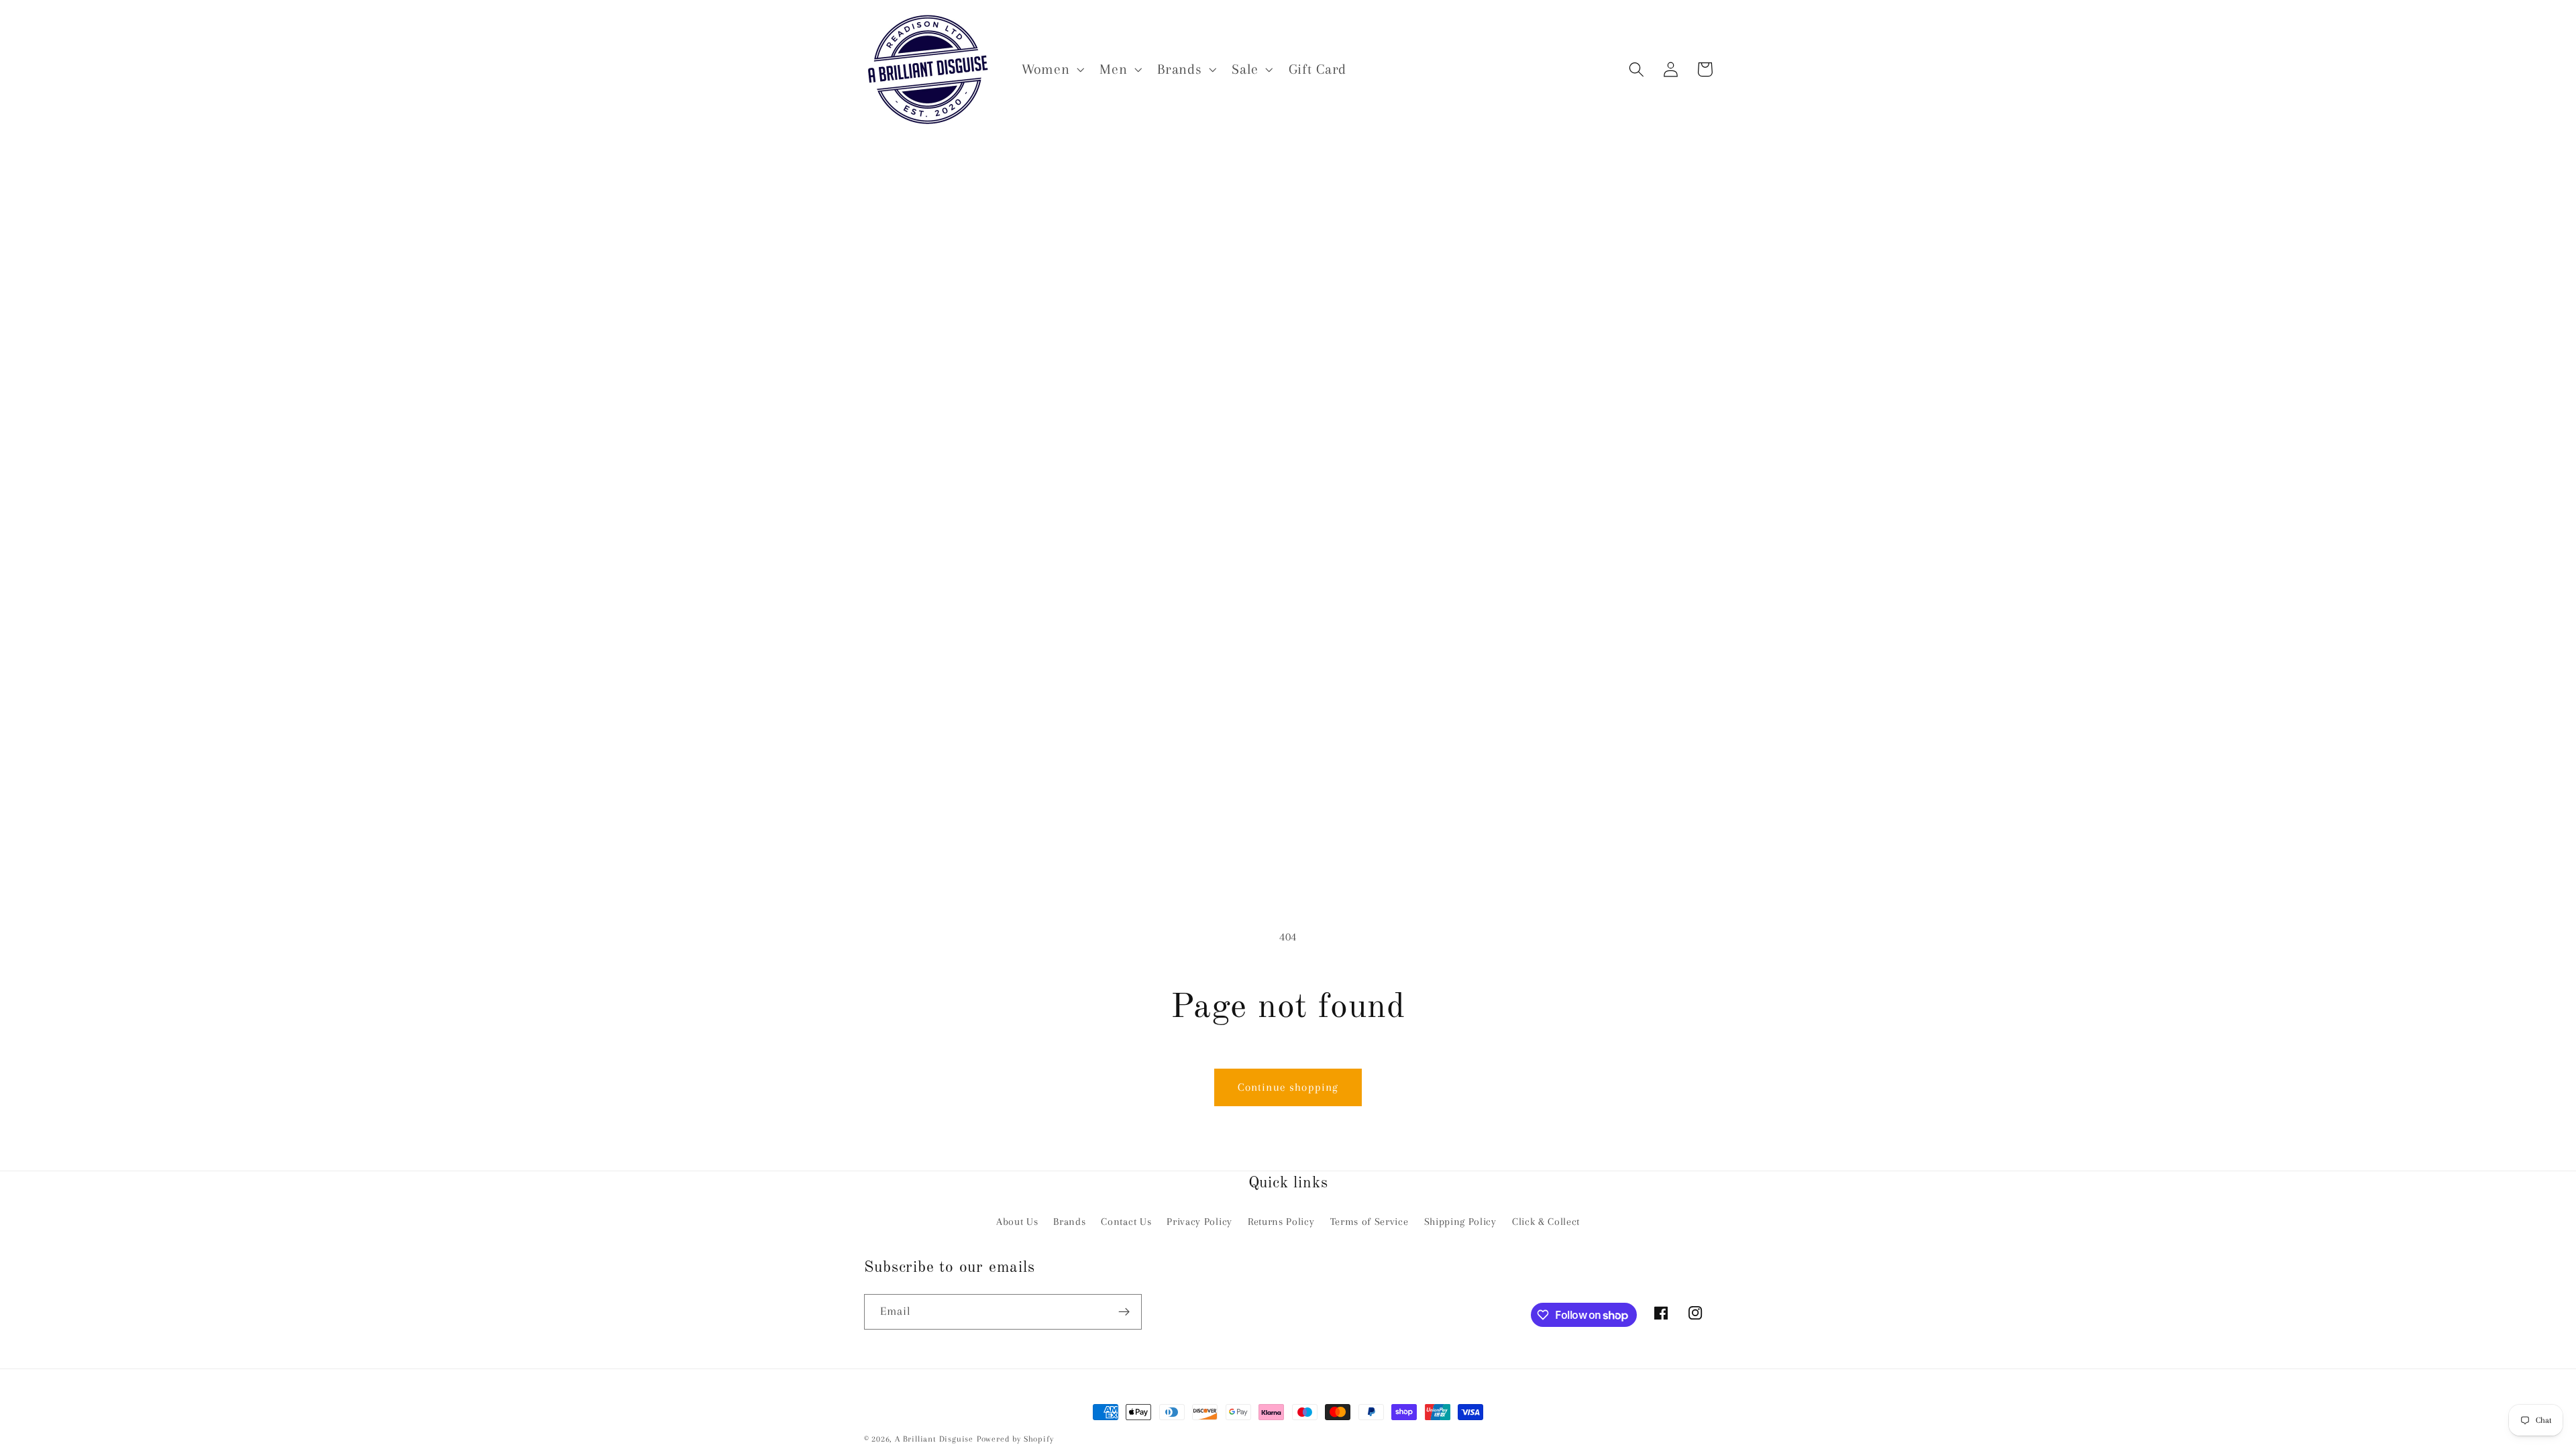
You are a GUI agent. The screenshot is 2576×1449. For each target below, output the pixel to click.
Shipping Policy (1460, 1222)
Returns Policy (1281, 1222)
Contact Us (1126, 1222)
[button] (1051, 69)
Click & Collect (1546, 1222)
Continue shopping (1288, 1087)
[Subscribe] (1124, 1312)
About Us (1017, 1222)
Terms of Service (1370, 1222)
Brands (1069, 1222)
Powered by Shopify (1015, 1439)
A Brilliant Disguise (934, 1439)
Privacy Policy (1199, 1222)
